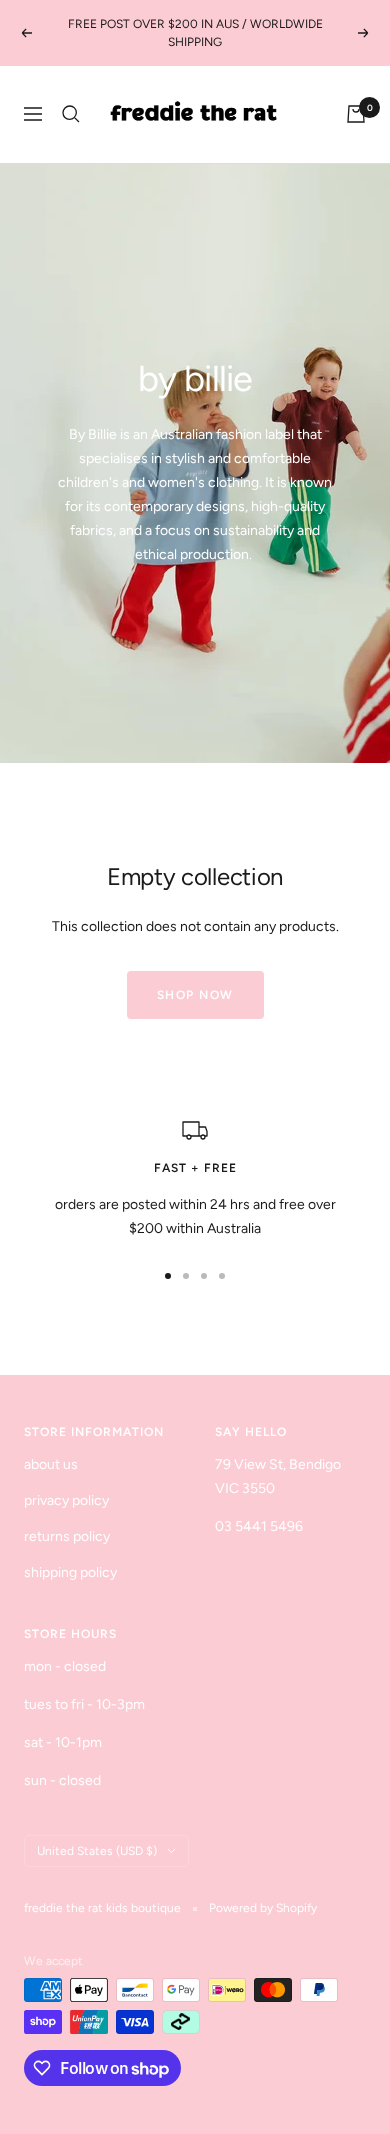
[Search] (71, 114)
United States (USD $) (97, 1851)
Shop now (195, 995)
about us (51, 1464)
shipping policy (70, 1572)
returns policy (67, 1536)
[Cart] (356, 114)
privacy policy (66, 1500)
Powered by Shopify (263, 1908)
